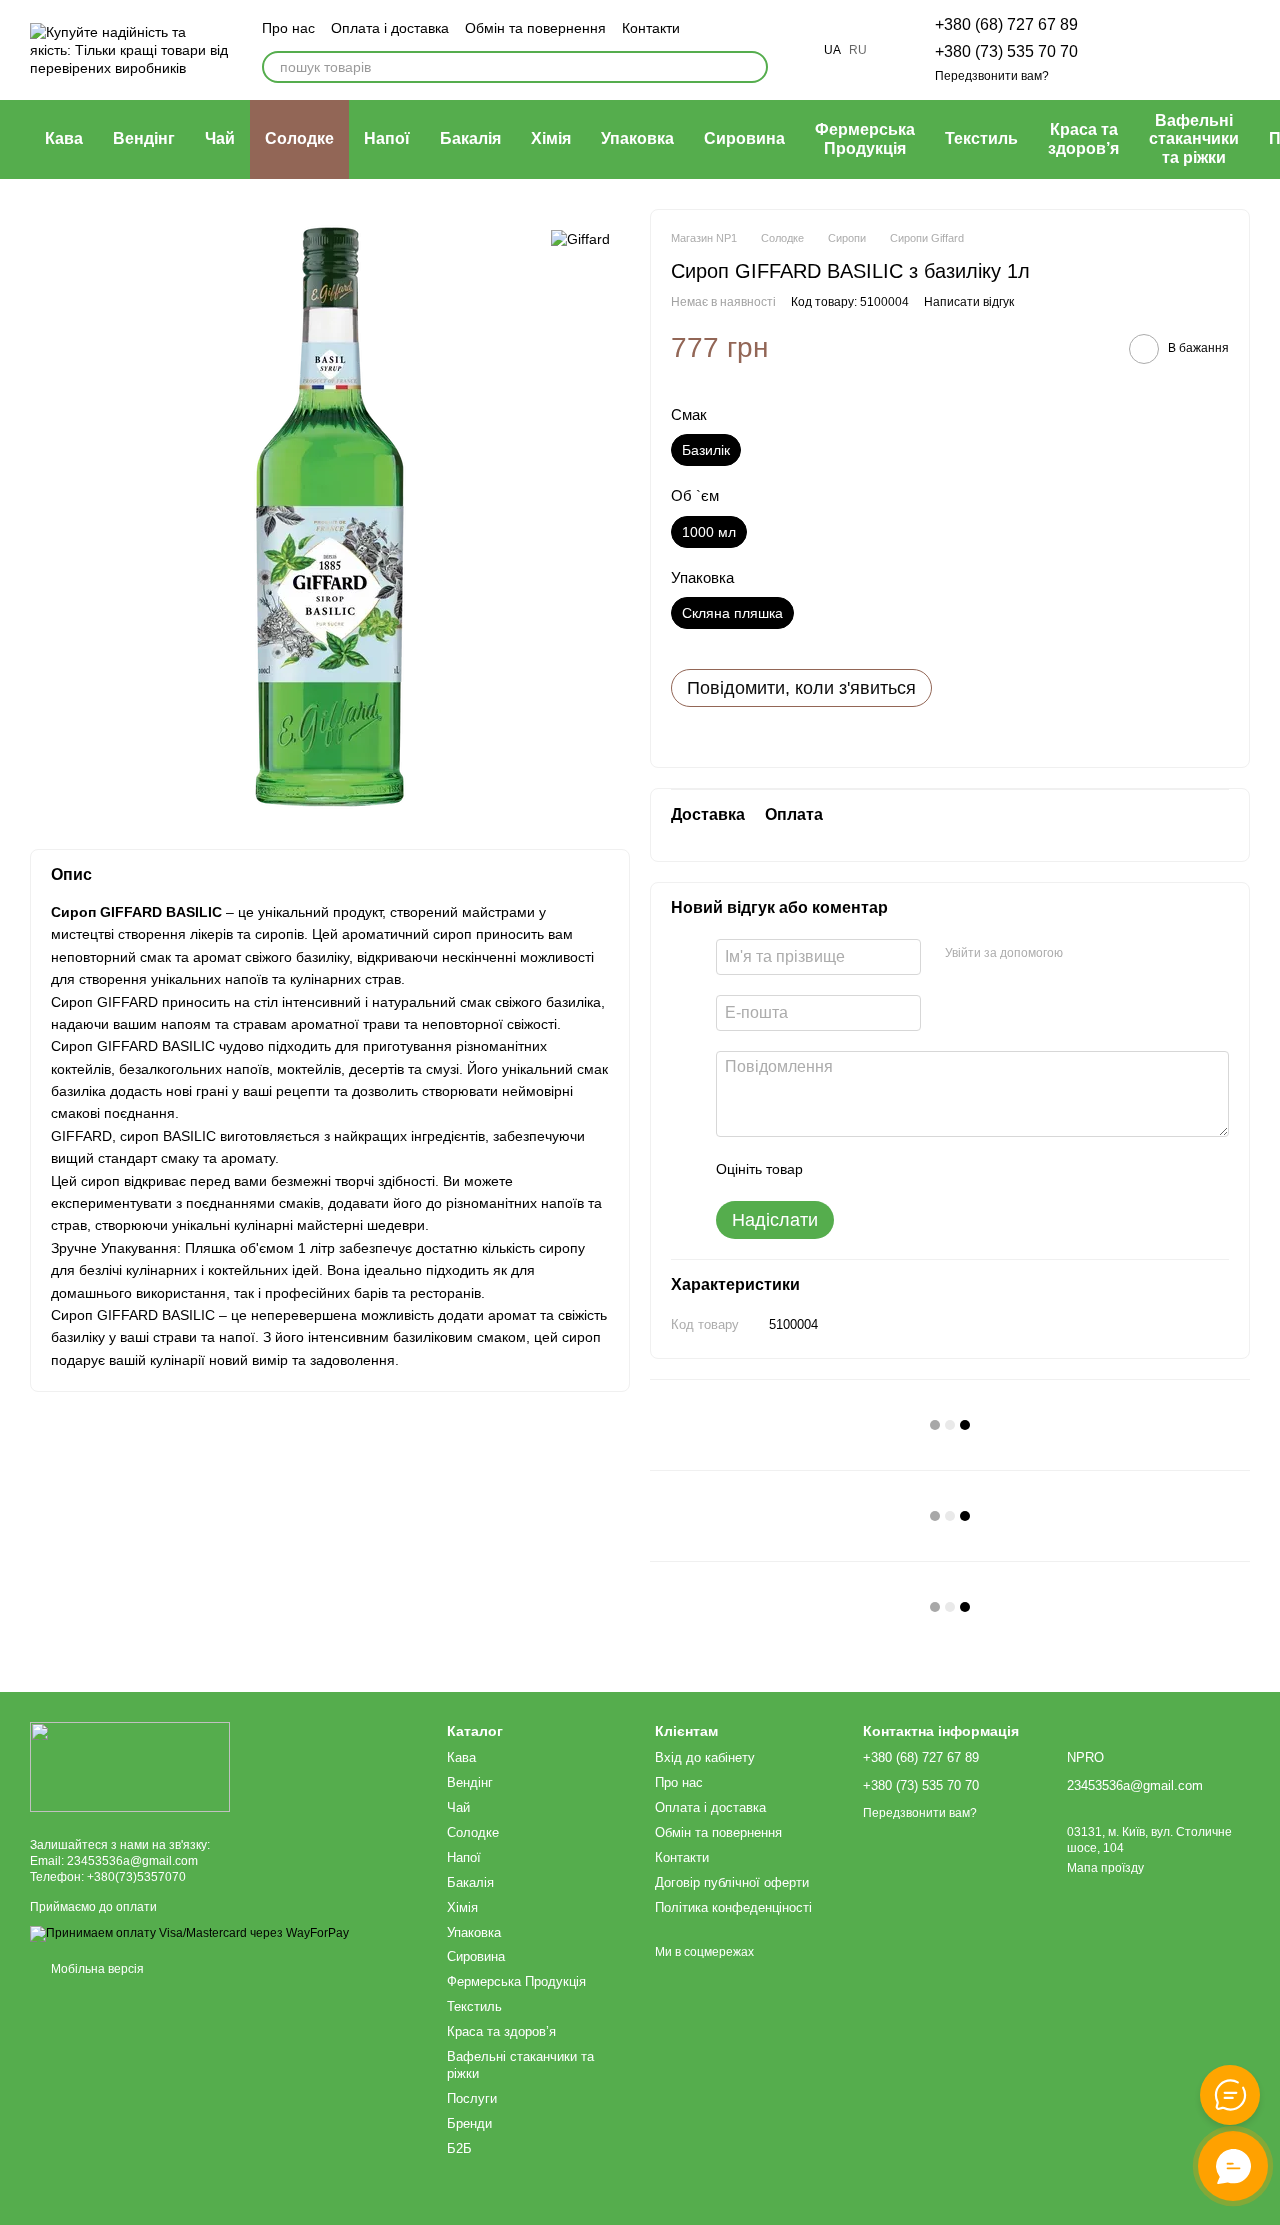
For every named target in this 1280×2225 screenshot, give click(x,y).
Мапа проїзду (1105, 1868)
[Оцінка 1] (836, 1169)
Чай (220, 138)
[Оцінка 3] (900, 1169)
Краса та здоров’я (1083, 138)
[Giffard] (580, 238)
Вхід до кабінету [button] (705, 1757)
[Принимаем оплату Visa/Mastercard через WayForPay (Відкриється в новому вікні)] (189, 1933)
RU (858, 50)
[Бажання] (1130, 50)
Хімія (551, 138)
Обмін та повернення (535, 28)
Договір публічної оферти (732, 1882)
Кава (64, 138)
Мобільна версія (96, 1969)
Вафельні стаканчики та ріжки (1194, 139)
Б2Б (459, 2148)
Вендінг (144, 138)
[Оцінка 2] (868, 1169)
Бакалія (470, 138)
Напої (387, 138)
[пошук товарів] (752, 67)
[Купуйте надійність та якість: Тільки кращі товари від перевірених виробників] (130, 1766)
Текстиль (981, 138)
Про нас (288, 28)
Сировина (744, 138)
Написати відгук (969, 302)
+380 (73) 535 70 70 (1006, 51)
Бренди (469, 2123)
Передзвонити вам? (992, 76)
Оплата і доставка (390, 28)
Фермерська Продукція (865, 138)
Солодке (299, 138)
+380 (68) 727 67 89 (1006, 24)
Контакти (651, 28)
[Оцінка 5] (964, 1169)
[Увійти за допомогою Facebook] (1085, 954)
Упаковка (637, 138)
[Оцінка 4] (932, 1169)
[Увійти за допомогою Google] (1117, 954)
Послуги (472, 2098)
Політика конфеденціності (733, 1907)
